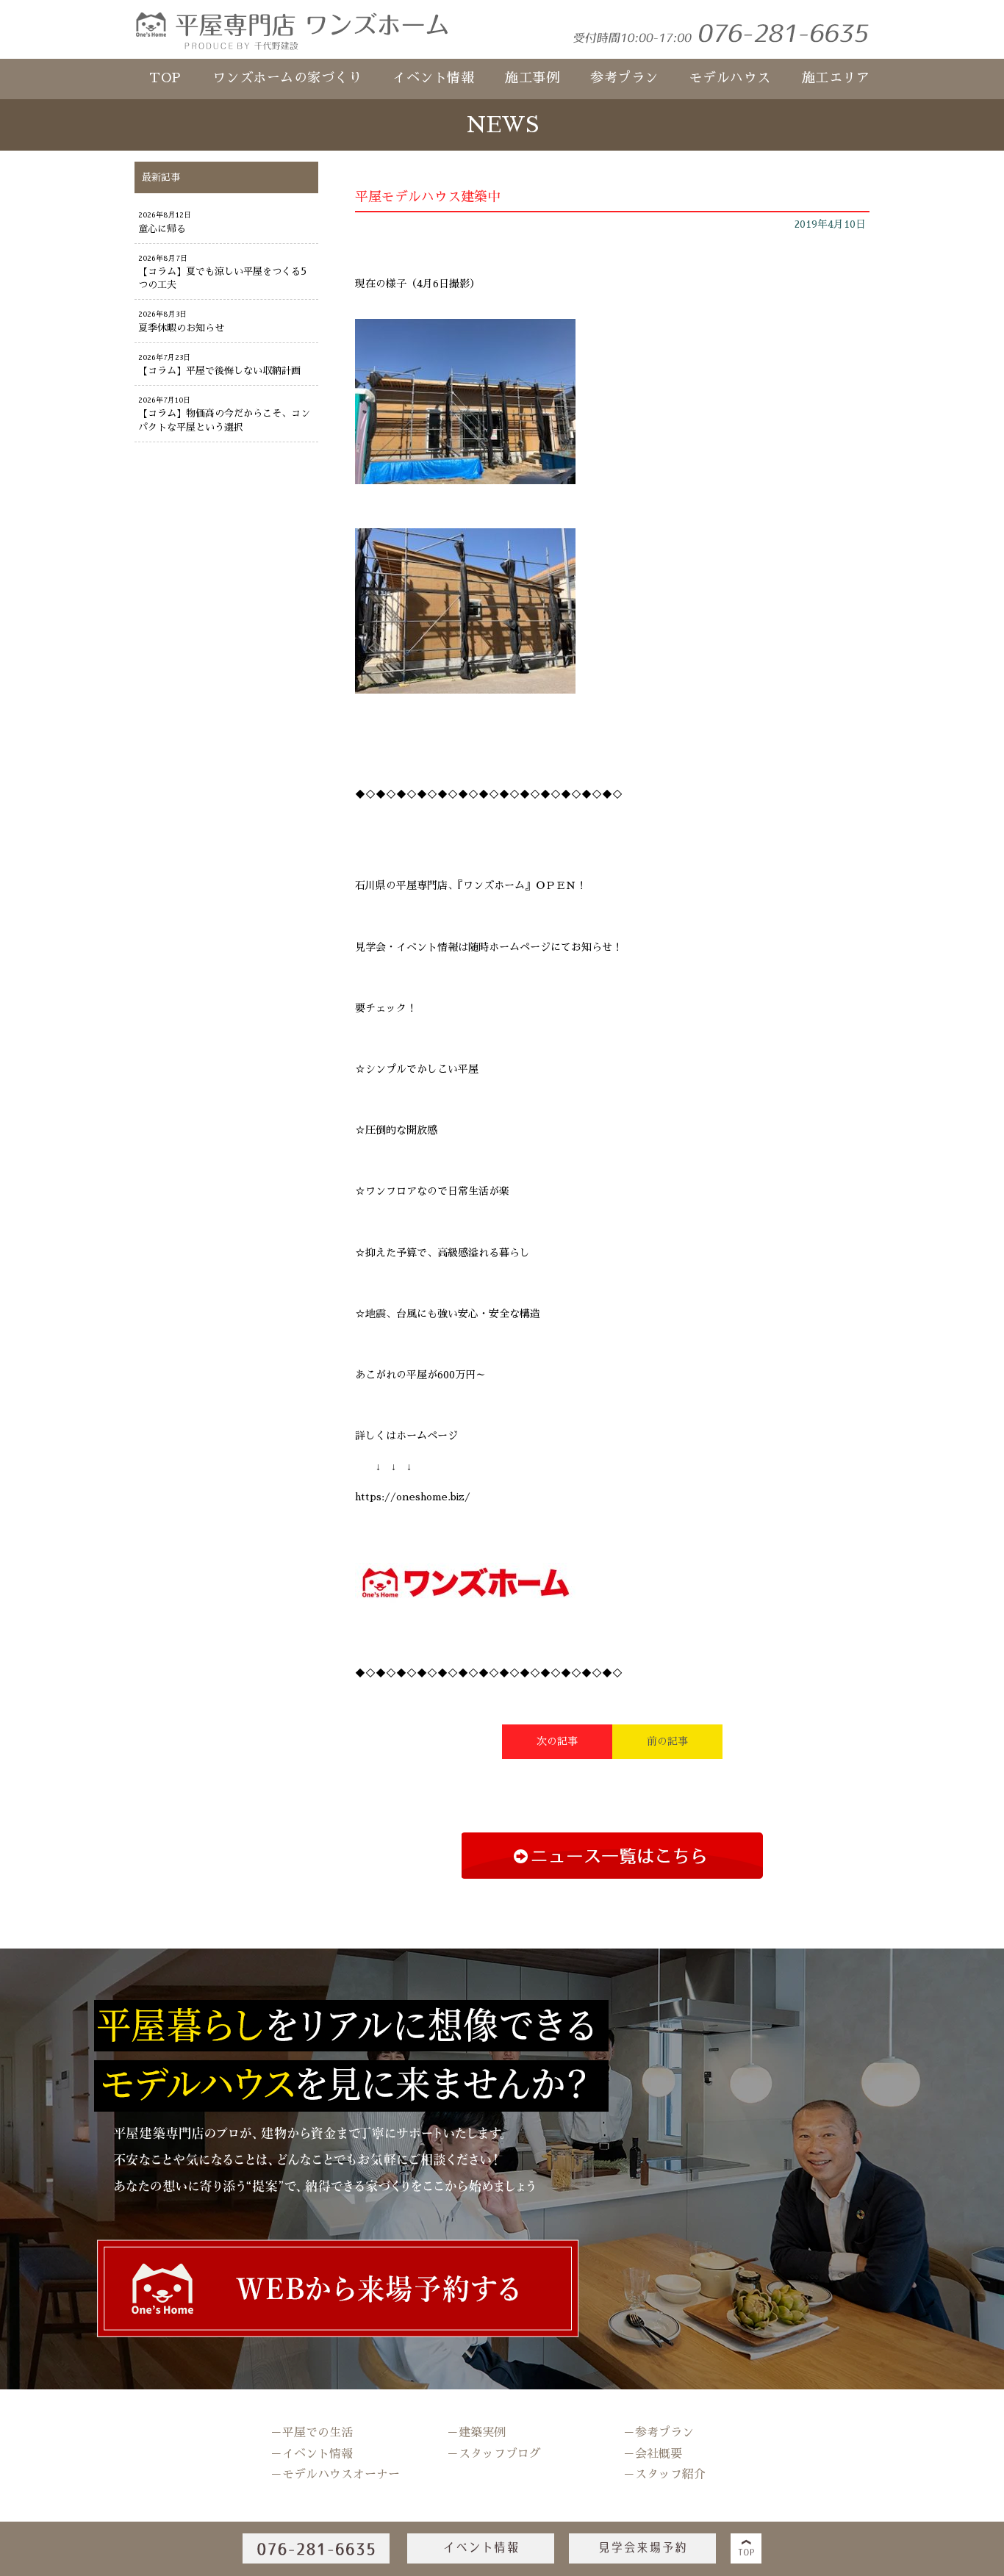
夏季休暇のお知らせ (181, 328)
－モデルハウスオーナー (335, 2475)
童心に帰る (162, 229)
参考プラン (624, 78)
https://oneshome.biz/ (413, 1497)
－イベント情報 (312, 2454)
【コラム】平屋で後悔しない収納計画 (219, 371)
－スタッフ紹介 (664, 2475)
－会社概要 (653, 2454)
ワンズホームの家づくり (287, 78)
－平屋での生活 (312, 2433)
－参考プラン (659, 2433)
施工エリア (836, 78)
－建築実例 (476, 2433)
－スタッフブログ (494, 2454)
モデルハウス (730, 78)
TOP (165, 78)
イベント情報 (433, 78)
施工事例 (532, 78)
